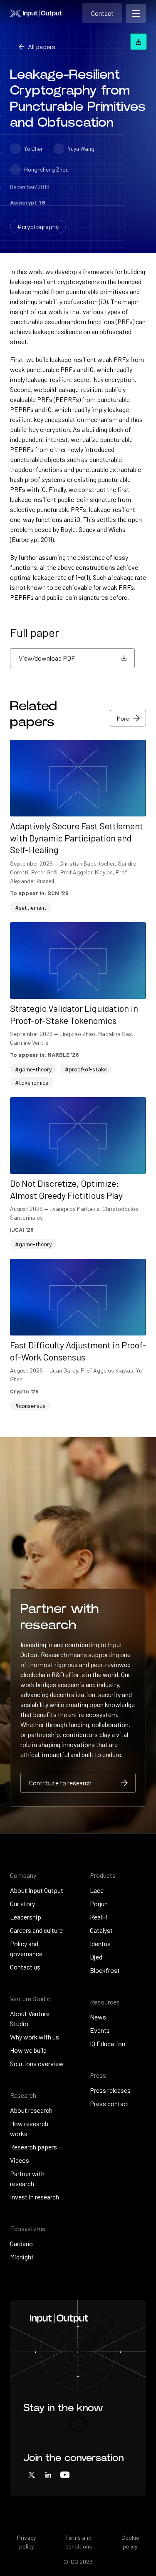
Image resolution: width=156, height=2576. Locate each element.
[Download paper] (139, 42)
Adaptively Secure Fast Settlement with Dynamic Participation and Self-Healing (77, 837)
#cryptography (38, 226)
